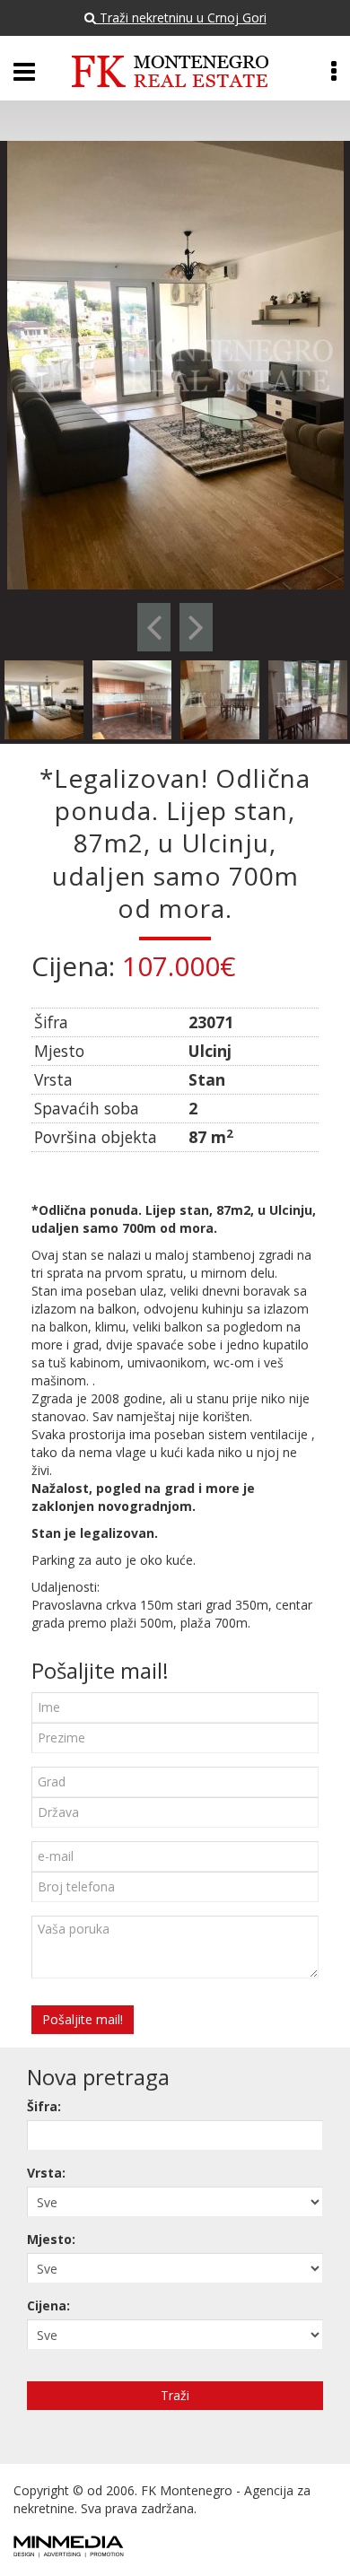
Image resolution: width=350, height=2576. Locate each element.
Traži (175, 2395)
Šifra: (44, 2106)
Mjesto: (51, 2239)
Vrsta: (46, 2173)
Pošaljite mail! (83, 2019)
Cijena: (48, 2305)
